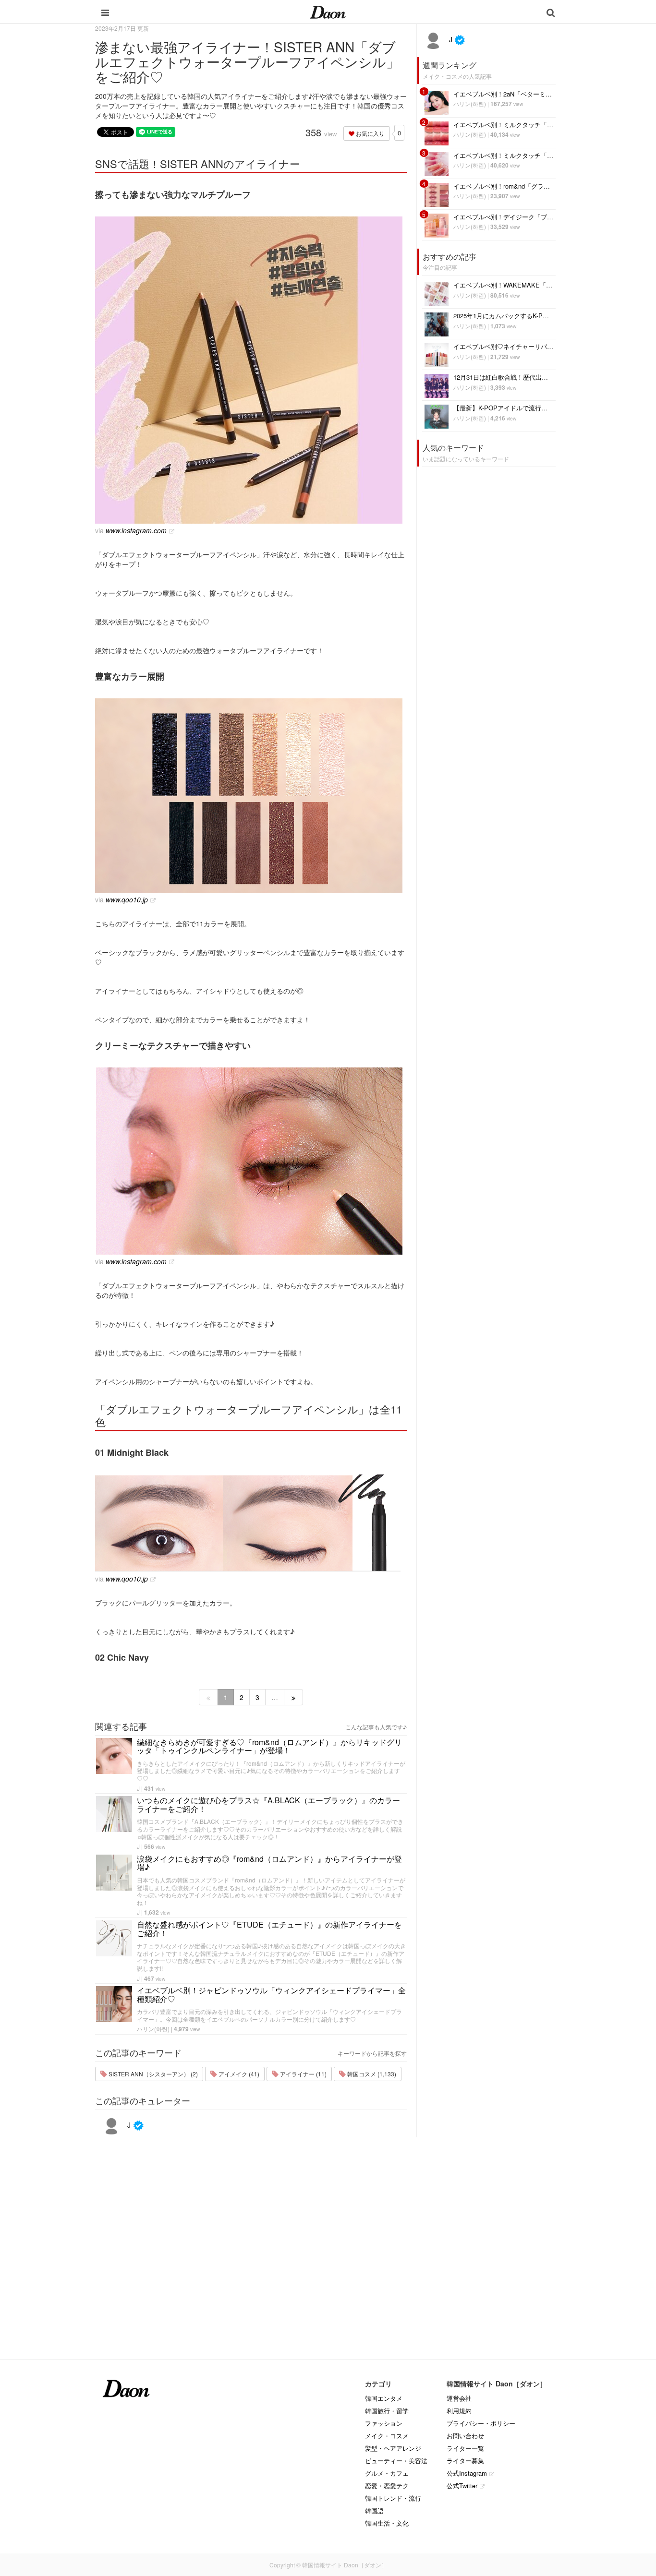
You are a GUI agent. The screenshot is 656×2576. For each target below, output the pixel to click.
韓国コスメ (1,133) (371, 2074)
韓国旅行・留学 (387, 2411)
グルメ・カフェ (387, 2473)
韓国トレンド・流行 (393, 2498)
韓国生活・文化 (387, 2523)
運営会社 (459, 2398)
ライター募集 (465, 2461)
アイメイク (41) (238, 2074)
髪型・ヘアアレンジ (393, 2448)
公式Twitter (462, 2486)
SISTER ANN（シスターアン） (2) (152, 2074)
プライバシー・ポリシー (481, 2423)
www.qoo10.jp (127, 899)
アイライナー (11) (303, 2074)
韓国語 (374, 2510)
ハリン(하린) (153, 2029)
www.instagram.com (136, 530)
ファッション (384, 2423)
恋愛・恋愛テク (387, 2486)
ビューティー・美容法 (396, 2461)
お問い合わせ (465, 2436)
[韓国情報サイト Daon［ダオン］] (328, 12)
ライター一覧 (465, 2448)
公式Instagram (467, 2473)
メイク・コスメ (387, 2436)
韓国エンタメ (384, 2398)
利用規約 (459, 2411)
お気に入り (370, 133)
